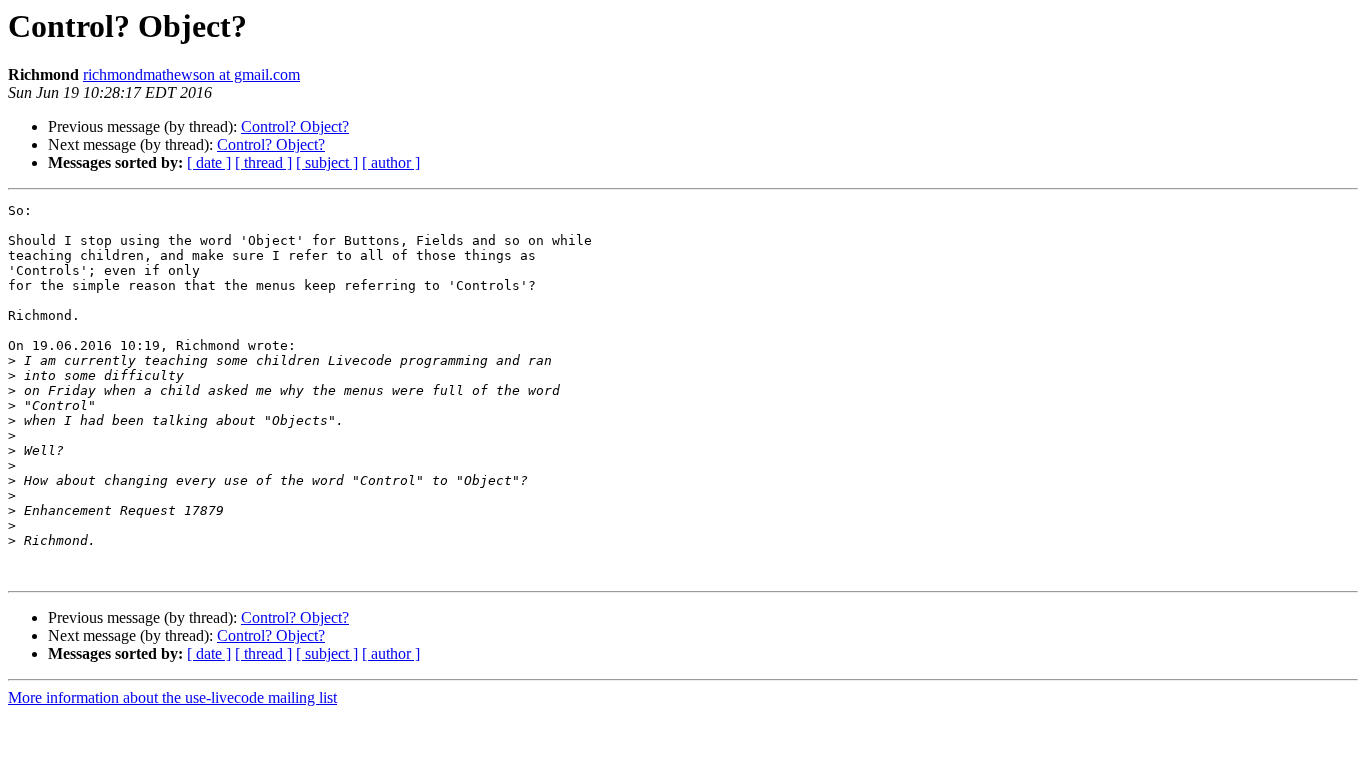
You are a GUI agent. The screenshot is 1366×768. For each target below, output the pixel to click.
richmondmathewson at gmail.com (191, 74)
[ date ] (209, 162)
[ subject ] (327, 162)
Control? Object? (295, 126)
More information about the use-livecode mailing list (172, 697)
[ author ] (391, 162)
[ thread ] (263, 162)
